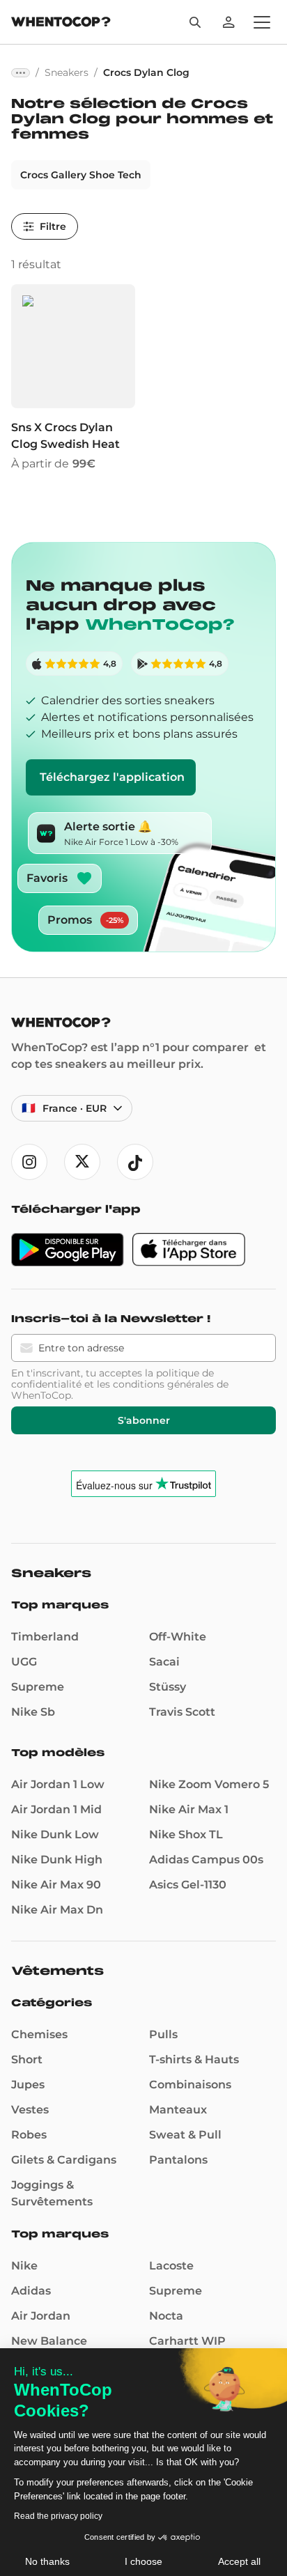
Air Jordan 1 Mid (56, 1809)
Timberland (45, 1637)
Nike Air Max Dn (57, 1910)
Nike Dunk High (57, 1860)
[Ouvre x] (82, 1162)
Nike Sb (33, 1712)
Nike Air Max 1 (189, 1809)
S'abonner (144, 1420)
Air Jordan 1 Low (58, 1784)
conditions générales (163, 1384)
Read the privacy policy (58, 2516)
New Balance (49, 2341)
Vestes (30, 2110)
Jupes (28, 2085)
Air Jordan (41, 2316)
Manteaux (178, 2110)
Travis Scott (182, 1712)
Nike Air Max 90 (56, 1885)
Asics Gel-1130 (188, 1885)
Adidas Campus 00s (206, 1860)
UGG (24, 1662)
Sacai (164, 1662)
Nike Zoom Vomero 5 (209, 1784)
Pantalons (178, 2160)
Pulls (163, 2034)
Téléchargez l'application (112, 777)
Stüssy (168, 1687)
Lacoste (171, 2266)
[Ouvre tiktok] (135, 1162)
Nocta (166, 2316)
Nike (24, 2266)
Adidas (31, 2291)
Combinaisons (190, 2085)
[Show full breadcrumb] (21, 73)
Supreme (38, 1687)
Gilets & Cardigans (64, 2160)
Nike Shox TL (186, 1834)
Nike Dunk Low (55, 1834)
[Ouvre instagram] (29, 1162)
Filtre (53, 226)
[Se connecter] (228, 22)
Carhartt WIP (187, 2341)
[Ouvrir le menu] (262, 22)
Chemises (39, 2034)
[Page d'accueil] (61, 23)
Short (27, 2059)
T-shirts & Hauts (194, 2059)
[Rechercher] (195, 22)
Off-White (178, 1637)
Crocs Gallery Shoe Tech (81, 175)
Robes (29, 2135)
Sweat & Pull (185, 2135)
